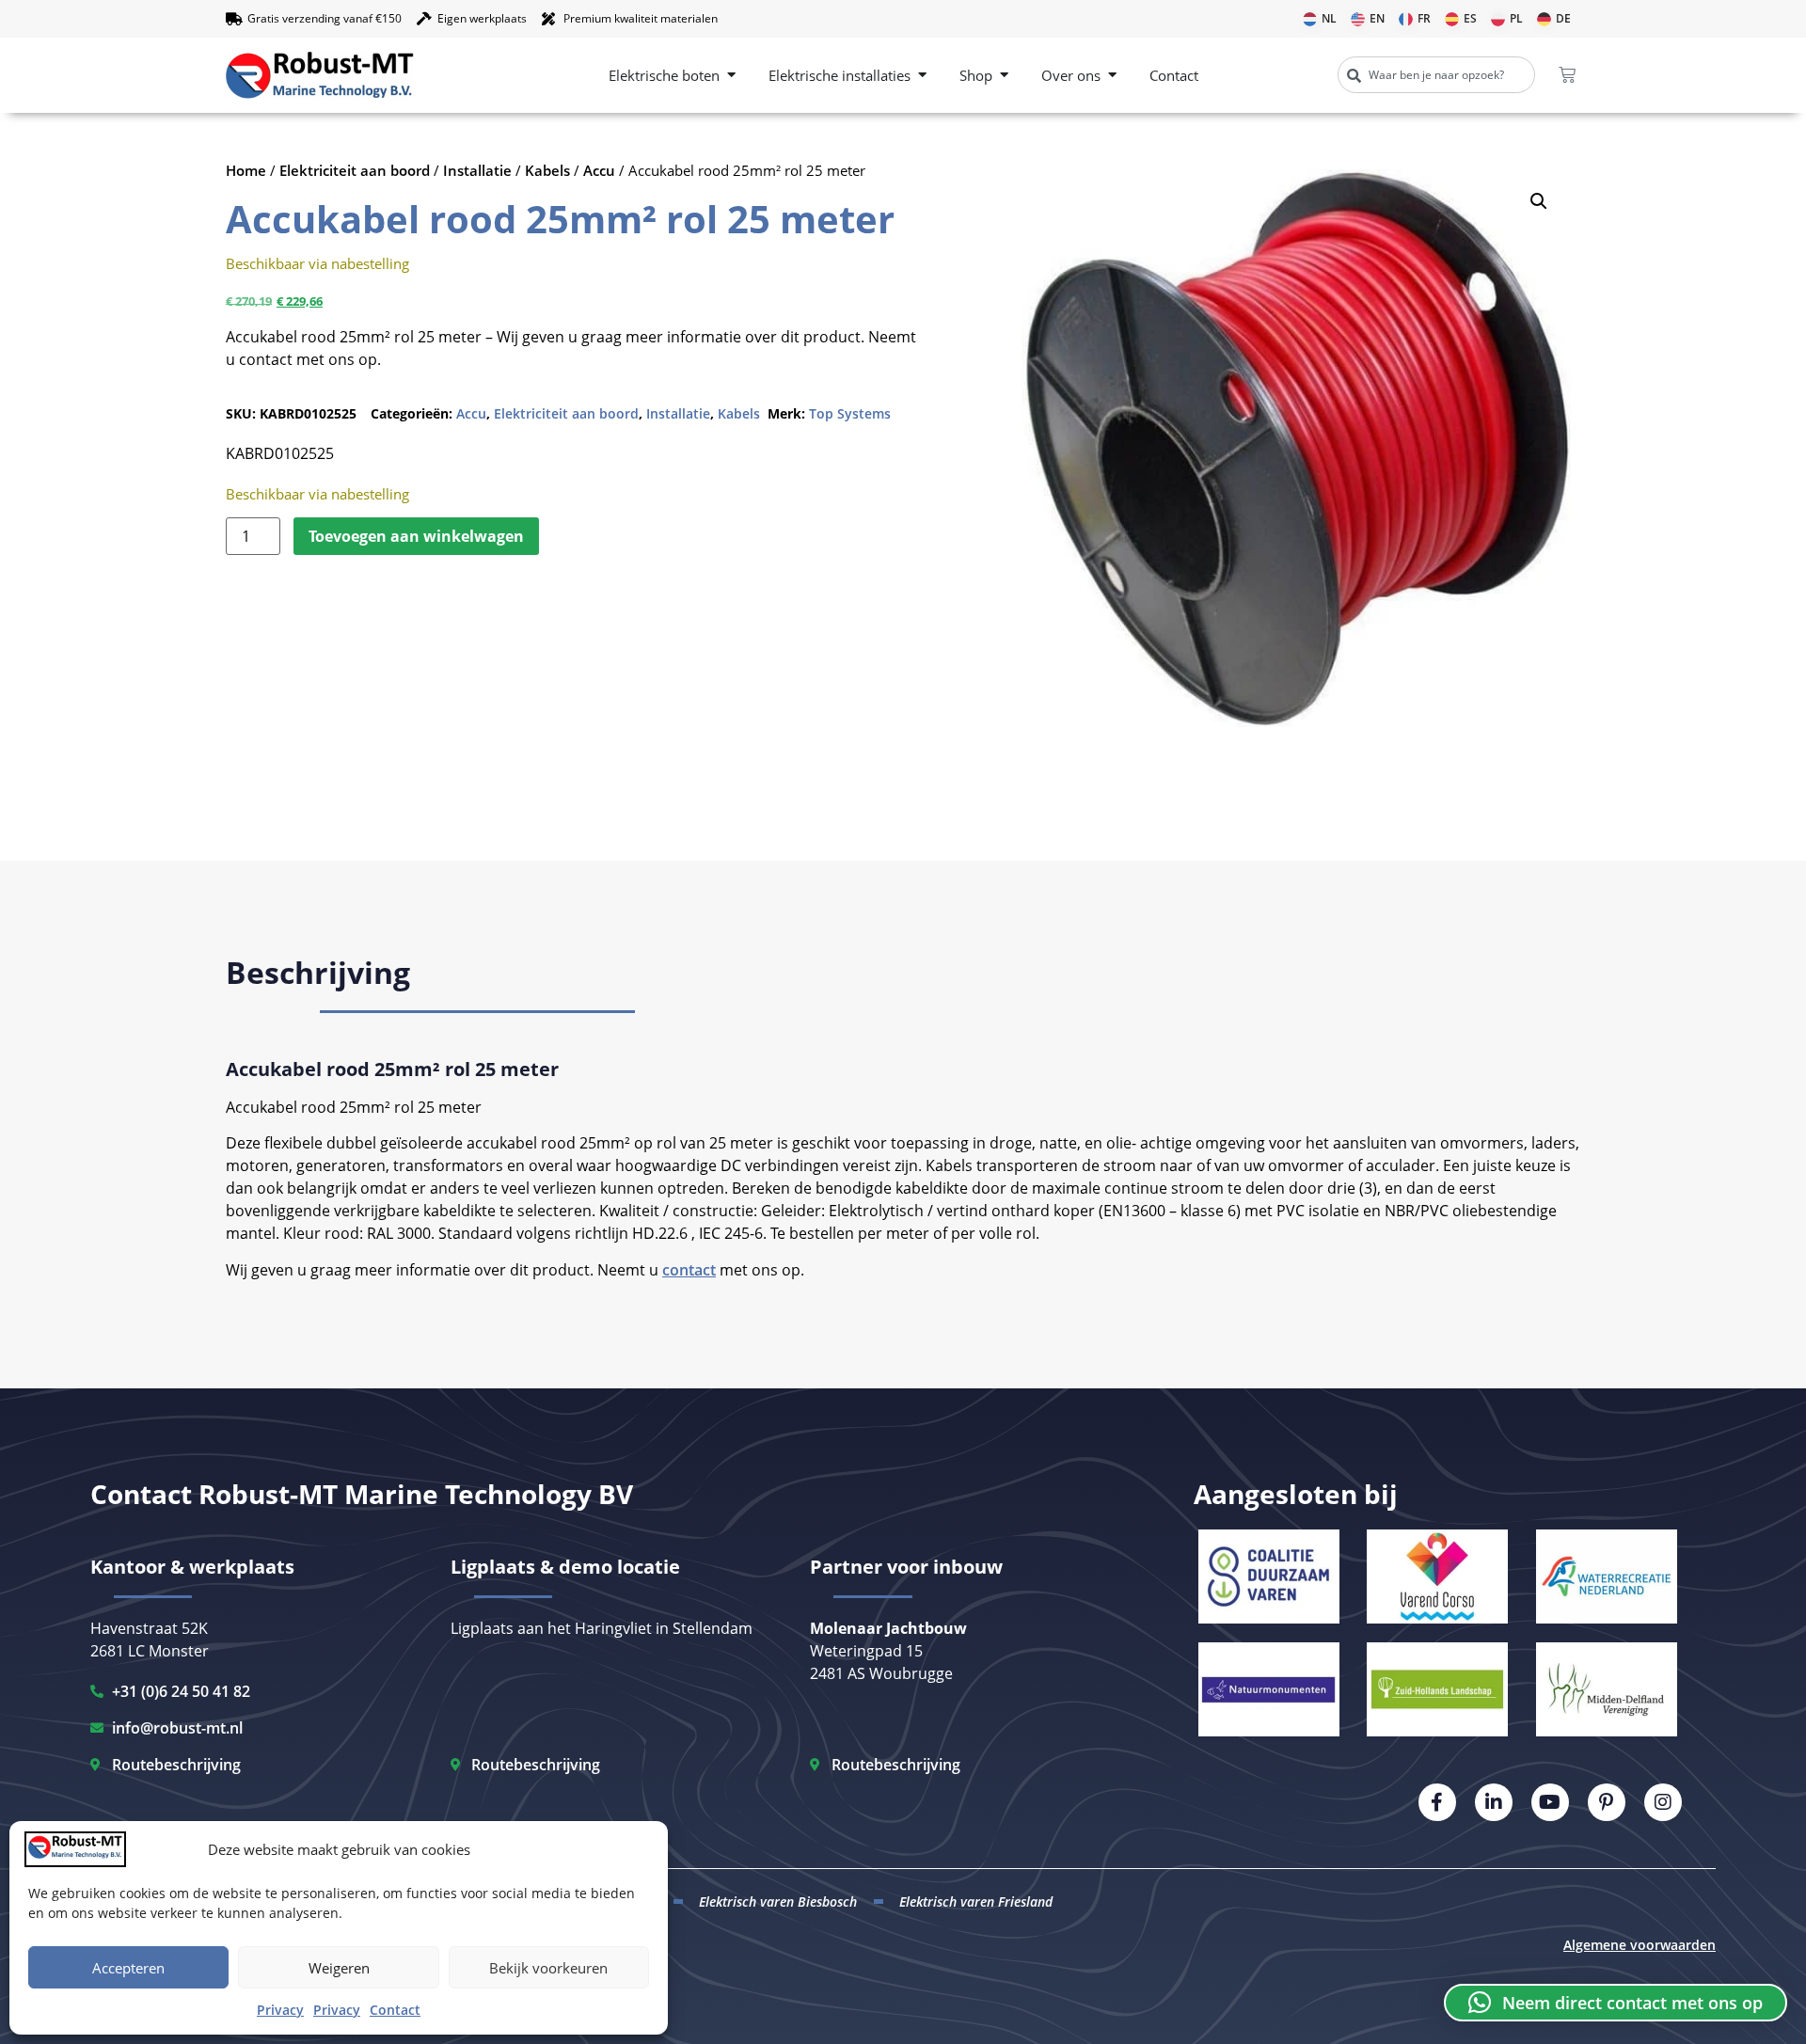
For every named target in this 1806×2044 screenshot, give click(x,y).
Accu (599, 170)
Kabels (547, 170)
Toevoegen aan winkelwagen (416, 536)
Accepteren (128, 1968)
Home (246, 170)
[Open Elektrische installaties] (922, 76)
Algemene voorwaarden (1640, 1945)
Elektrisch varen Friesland (976, 1901)
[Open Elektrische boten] (731, 76)
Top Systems (850, 413)
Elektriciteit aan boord (355, 170)
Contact (395, 2010)
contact (689, 1270)
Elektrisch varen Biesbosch (778, 1901)
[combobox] (1436, 75)
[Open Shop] (1004, 76)
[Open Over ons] (1112, 76)
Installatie (477, 170)
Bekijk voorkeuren (548, 1968)
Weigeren (339, 1968)
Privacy (280, 2010)
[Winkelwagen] (1567, 75)
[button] (1539, 201)
